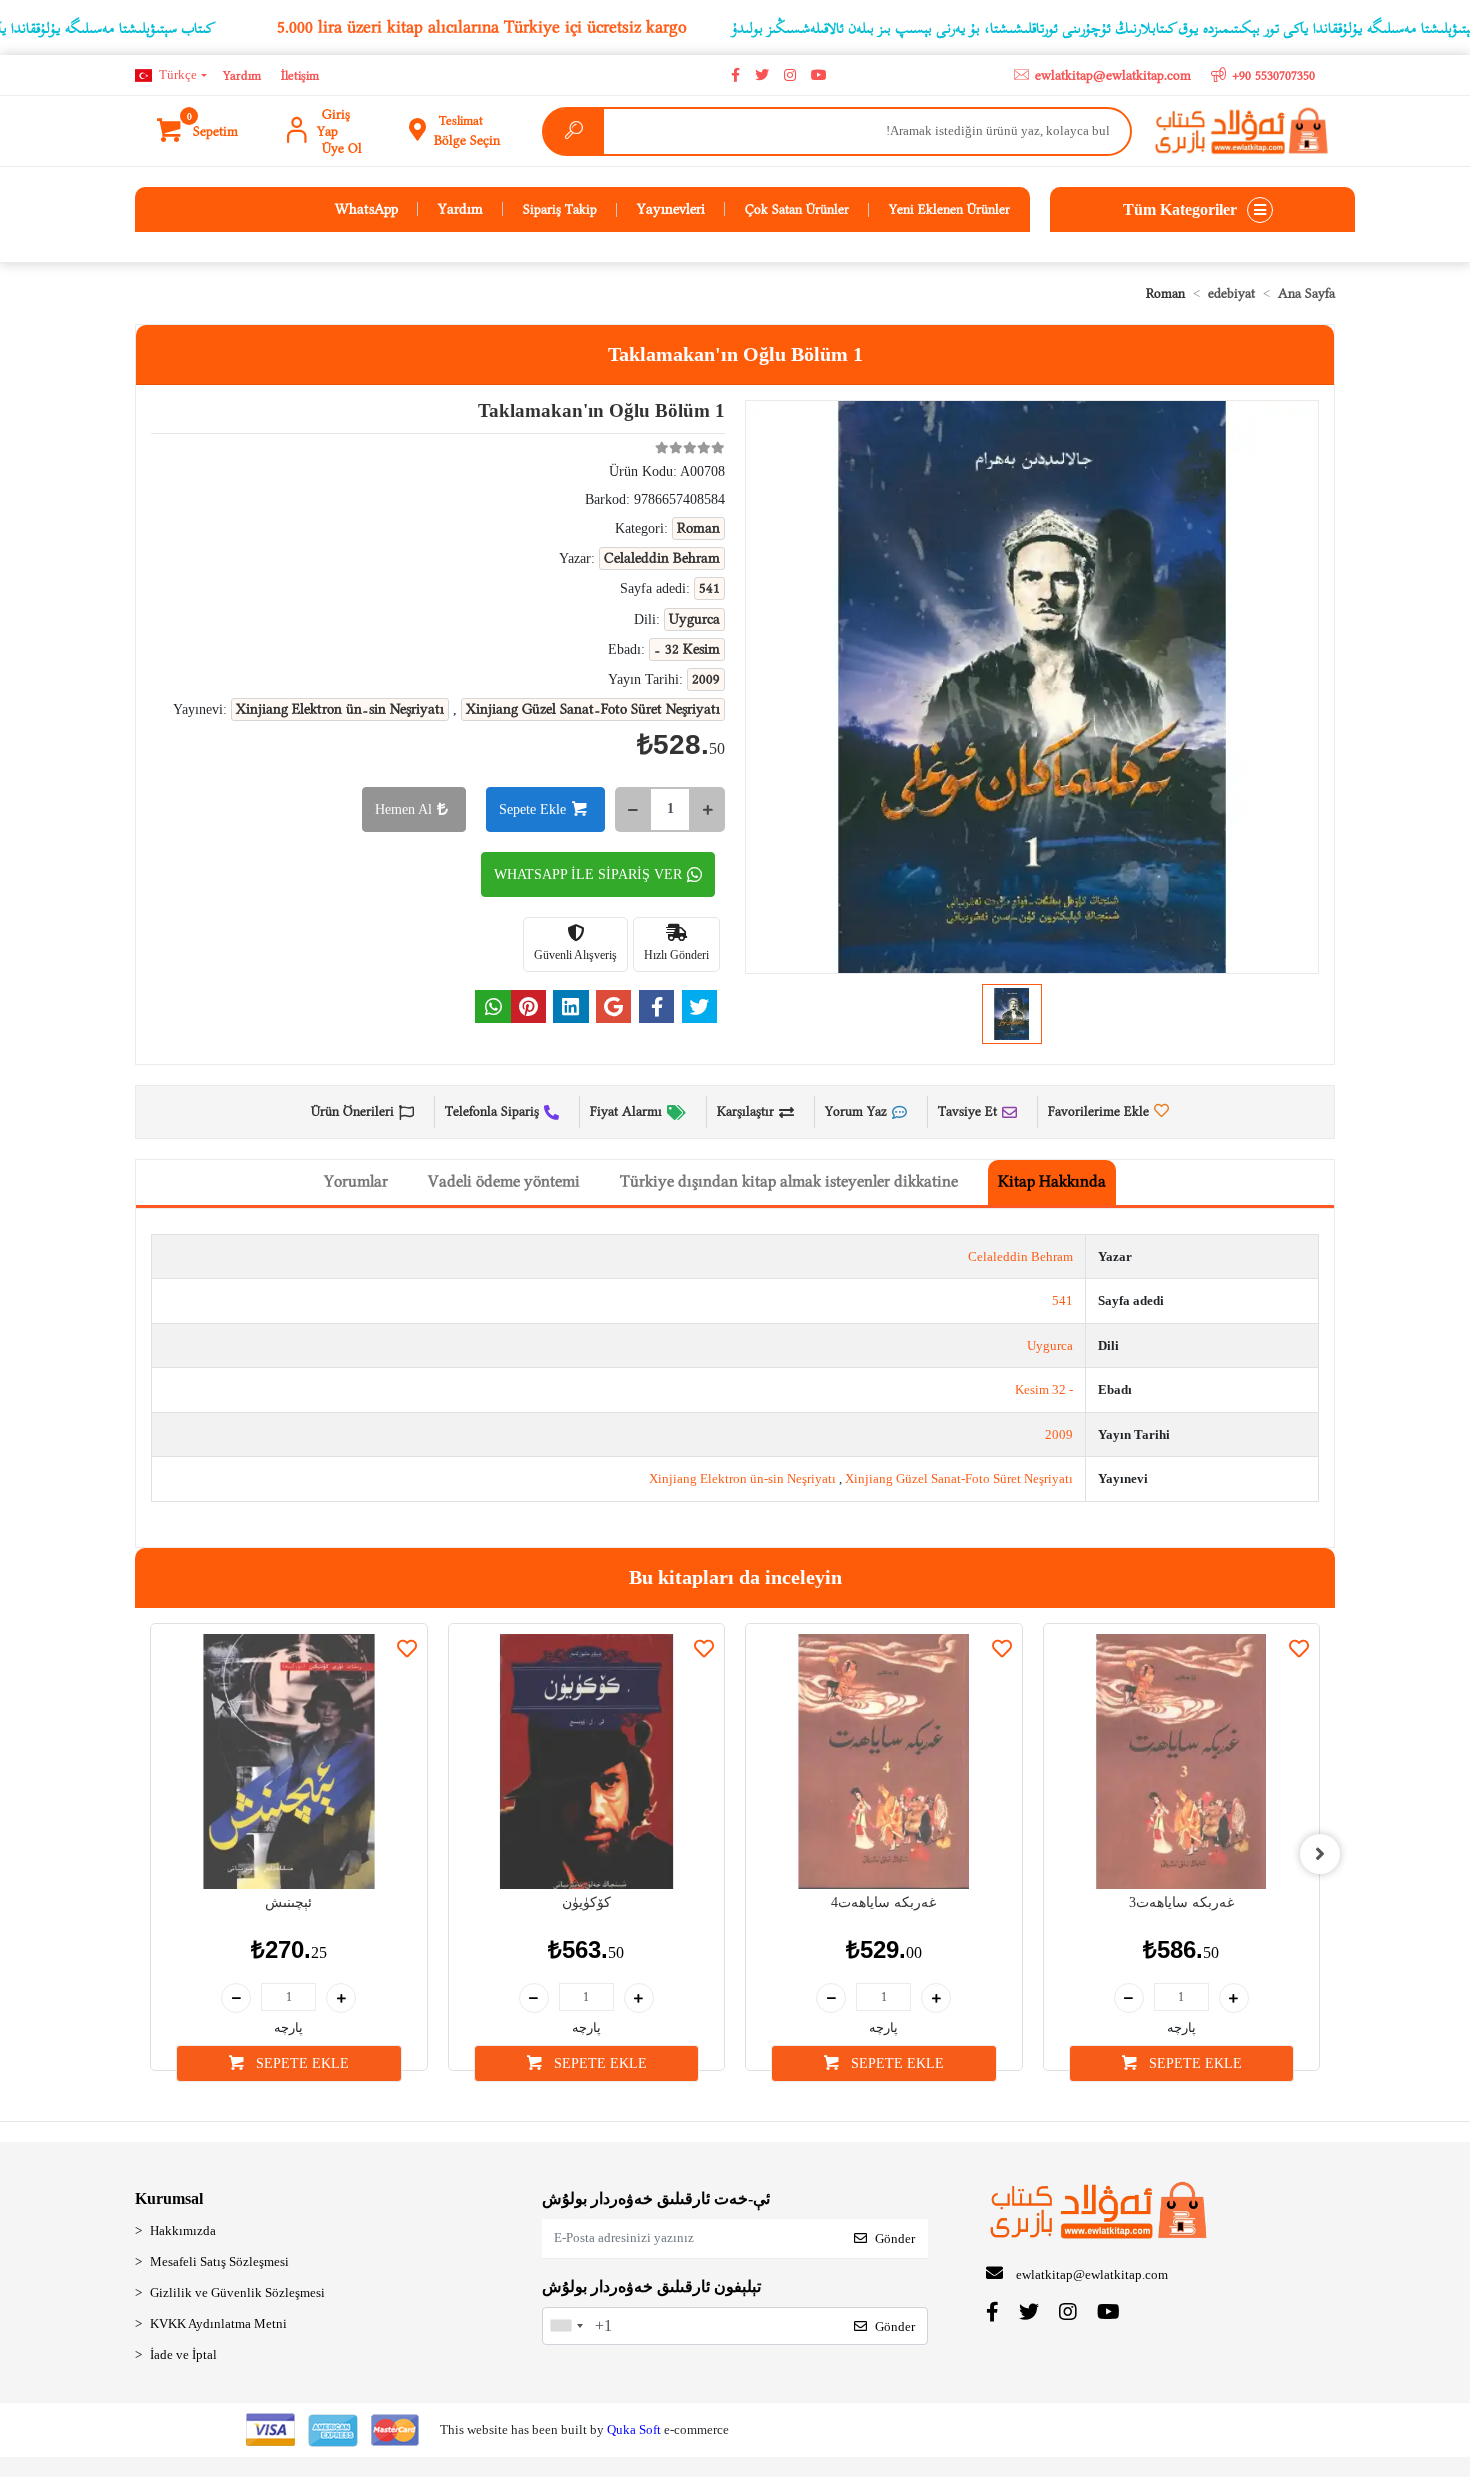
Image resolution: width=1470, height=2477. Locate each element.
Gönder (895, 2238)
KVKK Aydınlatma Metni (218, 2323)
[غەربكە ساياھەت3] (1182, 1762)
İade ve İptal (183, 2354)
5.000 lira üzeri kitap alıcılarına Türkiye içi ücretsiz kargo (482, 27)
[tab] (1052, 1182)
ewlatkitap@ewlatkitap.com (1092, 2274)
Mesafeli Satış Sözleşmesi (219, 2261)
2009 (1059, 1434)
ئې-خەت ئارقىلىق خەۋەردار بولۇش (656, 2198)
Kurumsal (169, 2198)
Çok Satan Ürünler (797, 209)
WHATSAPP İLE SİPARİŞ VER (588, 874)
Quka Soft (634, 2429)
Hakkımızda (183, 2230)
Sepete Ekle (532, 809)
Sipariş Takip (560, 209)
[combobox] (566, 2326)
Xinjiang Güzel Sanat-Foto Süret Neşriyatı (959, 1478)
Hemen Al (403, 809)
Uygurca (1050, 1345)
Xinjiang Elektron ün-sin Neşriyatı (742, 1478)
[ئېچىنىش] (289, 1762)
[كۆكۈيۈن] (587, 1762)
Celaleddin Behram (1020, 1256)
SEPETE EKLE (300, 2063)
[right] (1320, 1854)
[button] (199, 131)
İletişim (300, 75)
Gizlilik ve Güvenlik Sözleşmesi (237, 2292)
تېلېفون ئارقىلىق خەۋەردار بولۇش (651, 2286)
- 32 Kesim (1044, 1389)
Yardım (242, 75)
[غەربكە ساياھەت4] (884, 1762)
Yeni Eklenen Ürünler (949, 209)
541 (1062, 1300)
